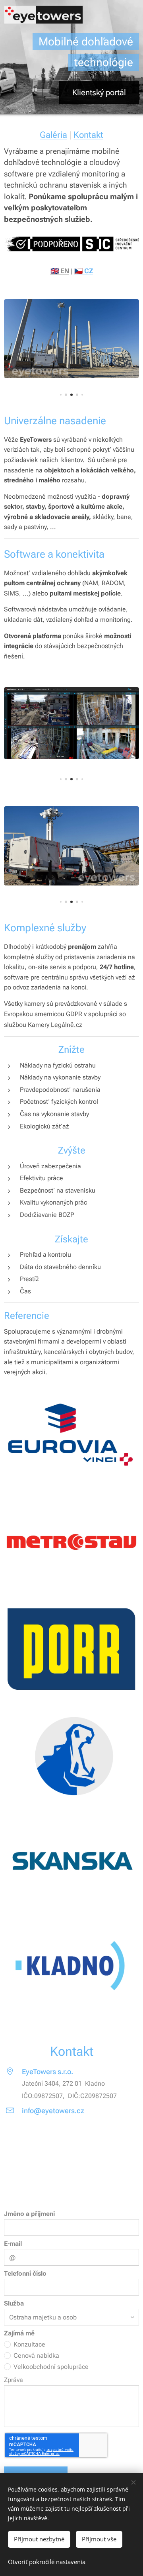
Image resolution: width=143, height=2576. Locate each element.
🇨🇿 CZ (84, 271)
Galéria (53, 135)
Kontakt (88, 135)
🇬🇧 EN (60, 271)
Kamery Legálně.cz (55, 1025)
